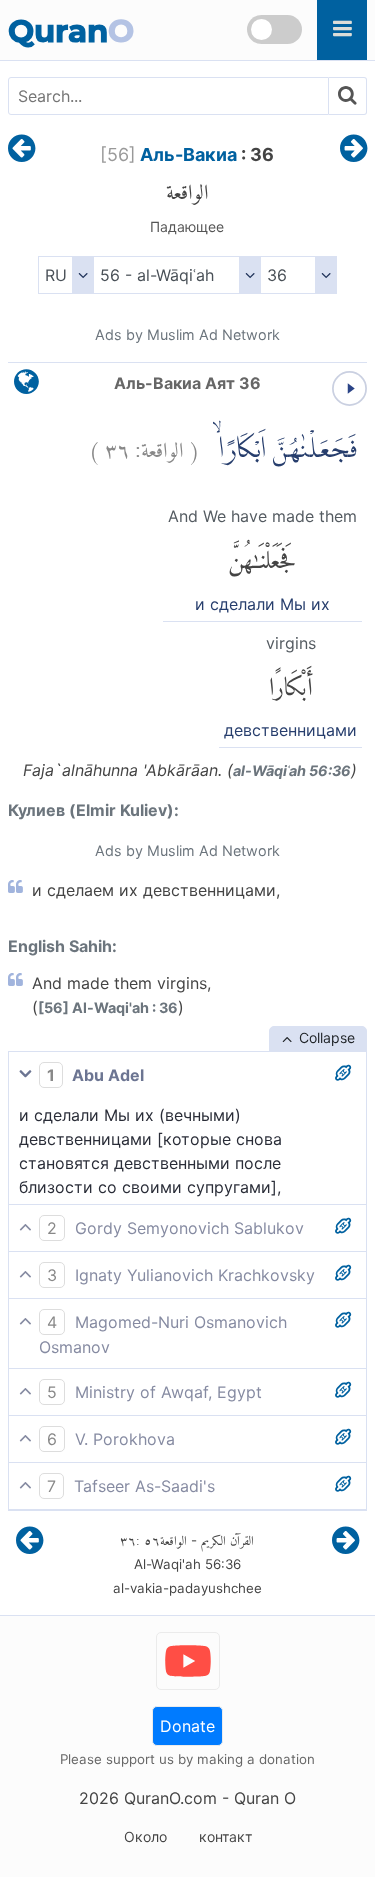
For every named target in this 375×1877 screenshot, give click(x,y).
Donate (187, 1726)
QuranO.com (170, 1798)
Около (145, 1836)
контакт (225, 1836)
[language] (26, 386)
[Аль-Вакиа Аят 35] (21, 150)
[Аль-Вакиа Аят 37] (353, 150)
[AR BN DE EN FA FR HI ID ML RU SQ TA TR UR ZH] (65, 275)
